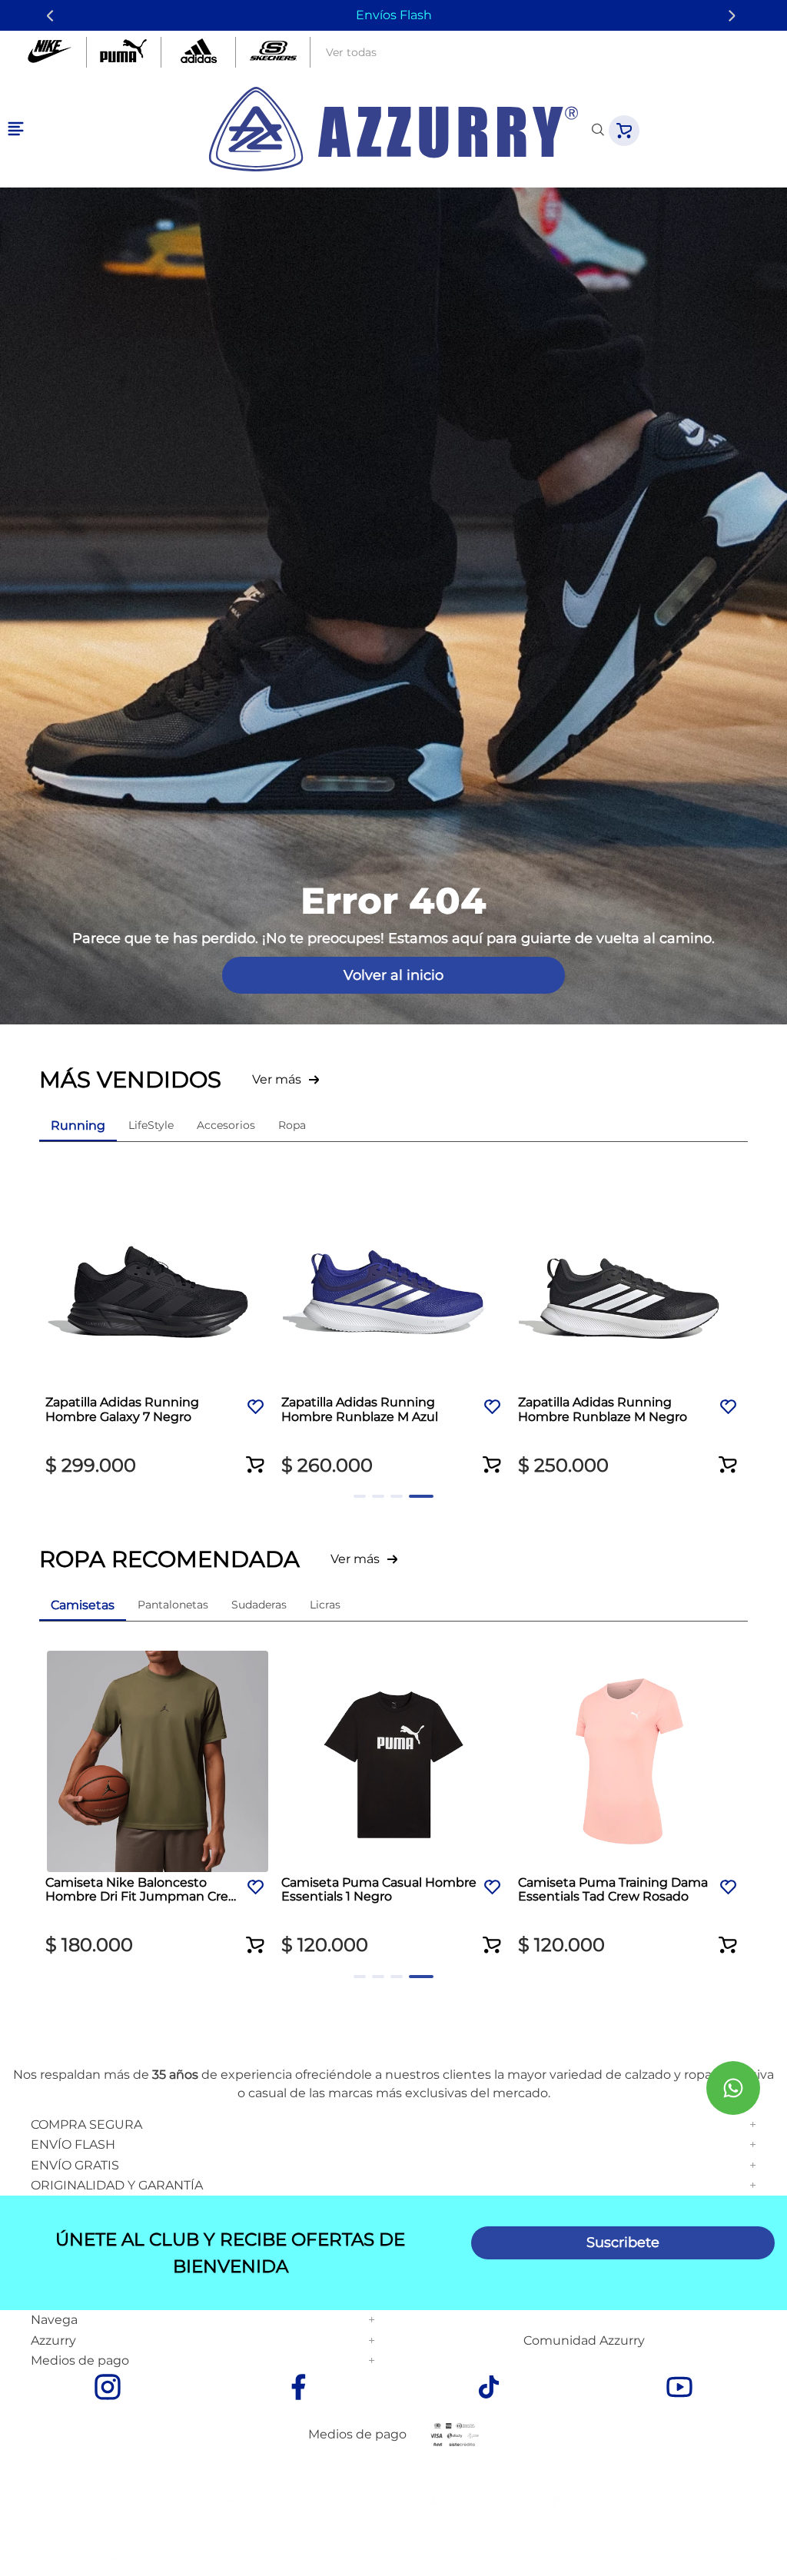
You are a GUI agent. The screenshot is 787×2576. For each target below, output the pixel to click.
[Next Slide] (734, 16)
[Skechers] (273, 52)
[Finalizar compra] (624, 131)
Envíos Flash (394, 15)
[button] (256, 1455)
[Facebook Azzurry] (298, 2388)
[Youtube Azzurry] (679, 2388)
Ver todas (351, 52)
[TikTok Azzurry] (489, 2388)
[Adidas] (198, 52)
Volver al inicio (393, 975)
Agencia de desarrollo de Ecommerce (311, 2501)
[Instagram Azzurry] (108, 2388)
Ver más (277, 1079)
